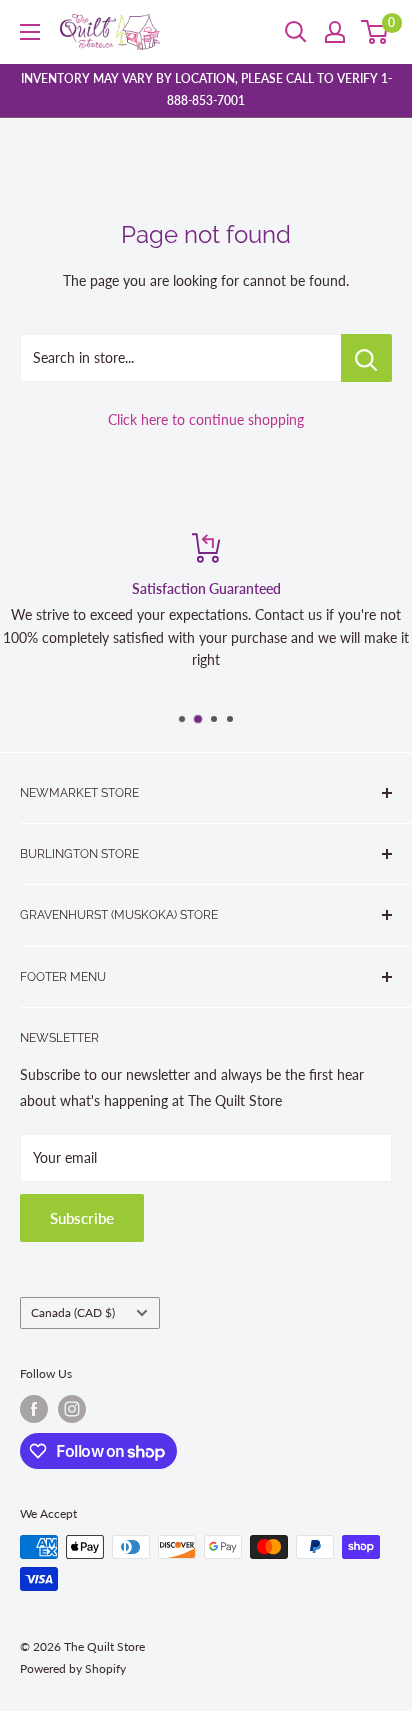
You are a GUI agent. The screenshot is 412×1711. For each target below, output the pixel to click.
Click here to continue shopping (206, 419)
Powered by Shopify (73, 1668)
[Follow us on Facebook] (34, 1409)
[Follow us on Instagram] (72, 1409)
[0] (375, 32)
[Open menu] (30, 32)
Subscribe (82, 1218)
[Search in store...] (366, 358)
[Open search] (296, 32)
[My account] (335, 32)
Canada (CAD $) (73, 1312)
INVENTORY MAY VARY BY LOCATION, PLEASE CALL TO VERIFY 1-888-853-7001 (206, 89)
